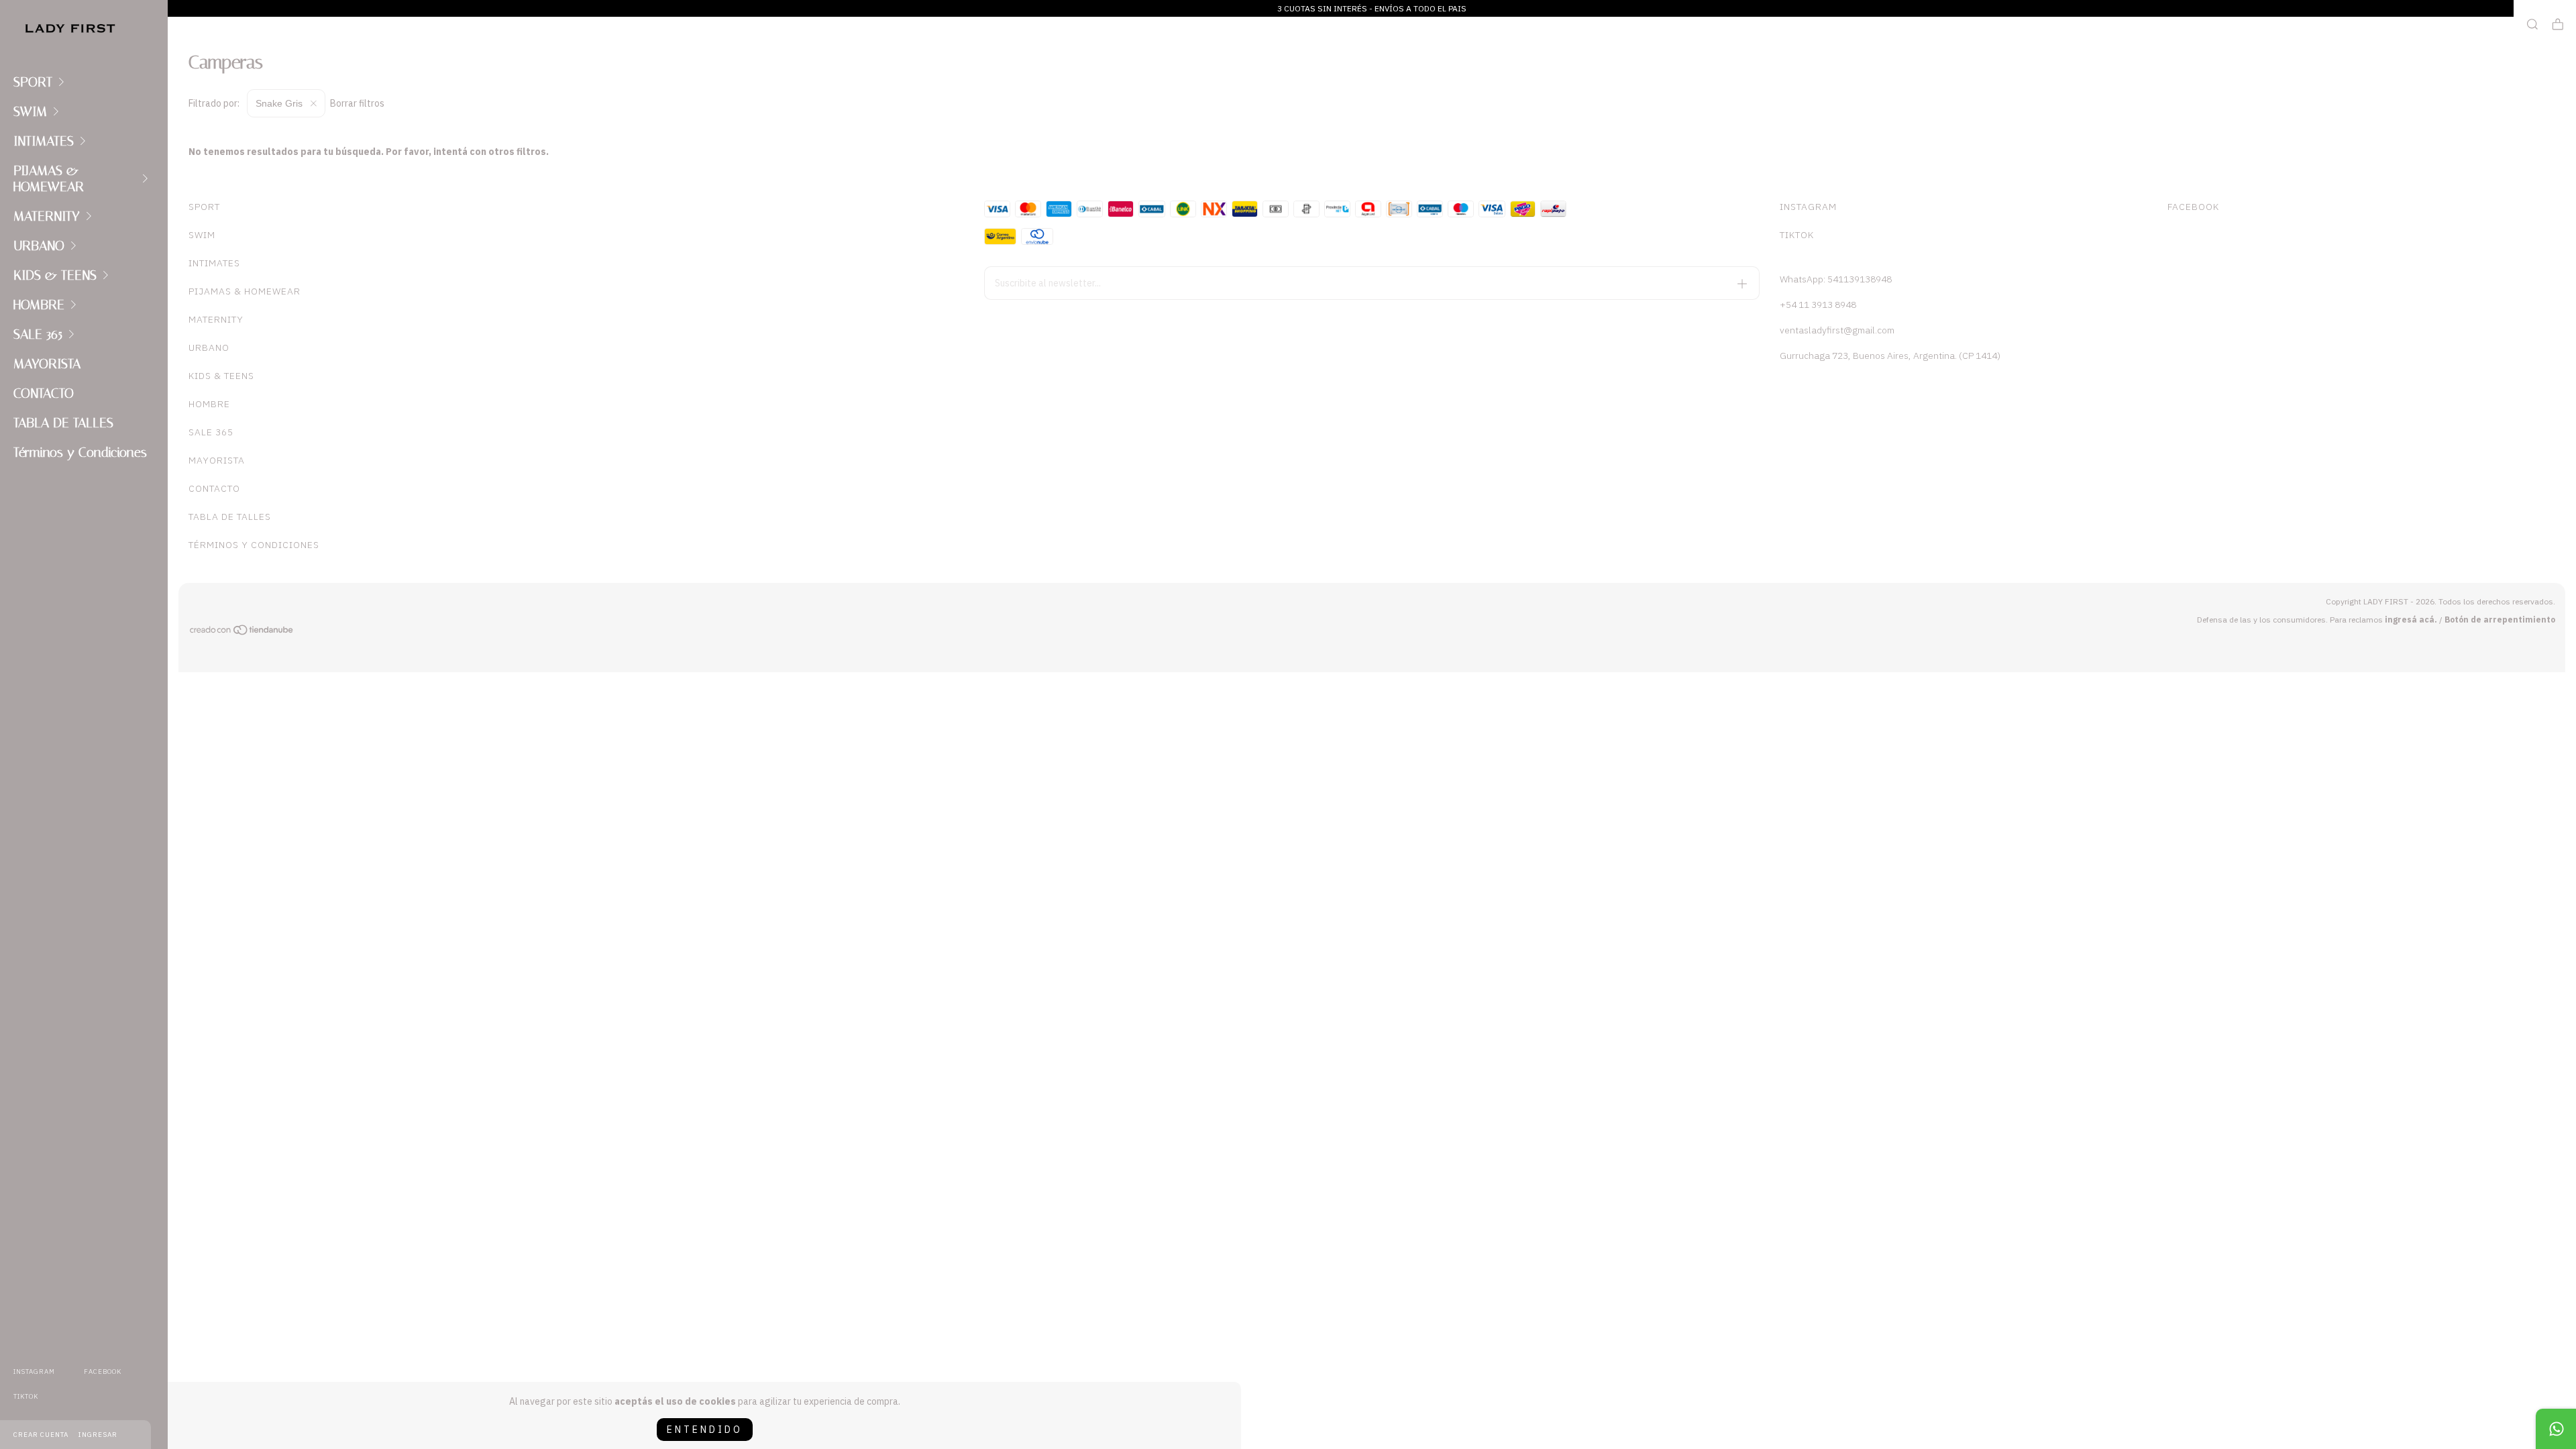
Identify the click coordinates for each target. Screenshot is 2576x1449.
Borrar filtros (357, 103)
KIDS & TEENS (55, 275)
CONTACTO (44, 393)
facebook (103, 1372)
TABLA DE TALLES (63, 423)
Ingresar (98, 1435)
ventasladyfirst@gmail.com (1837, 330)
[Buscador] (2532, 24)
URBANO (39, 246)
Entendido (705, 1430)
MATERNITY (47, 216)
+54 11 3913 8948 (1818, 305)
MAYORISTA (47, 364)
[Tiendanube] (242, 632)
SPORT (33, 82)
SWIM (30, 111)
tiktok (26, 1396)
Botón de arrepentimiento (2500, 620)
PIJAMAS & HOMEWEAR (49, 178)
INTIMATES (44, 141)
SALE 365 (38, 334)
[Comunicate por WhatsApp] (2556, 1429)
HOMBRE (39, 305)
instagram (34, 1372)
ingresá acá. (2411, 620)
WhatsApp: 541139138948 (1836, 279)
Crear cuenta (41, 1435)
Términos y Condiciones (80, 452)
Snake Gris (280, 103)
